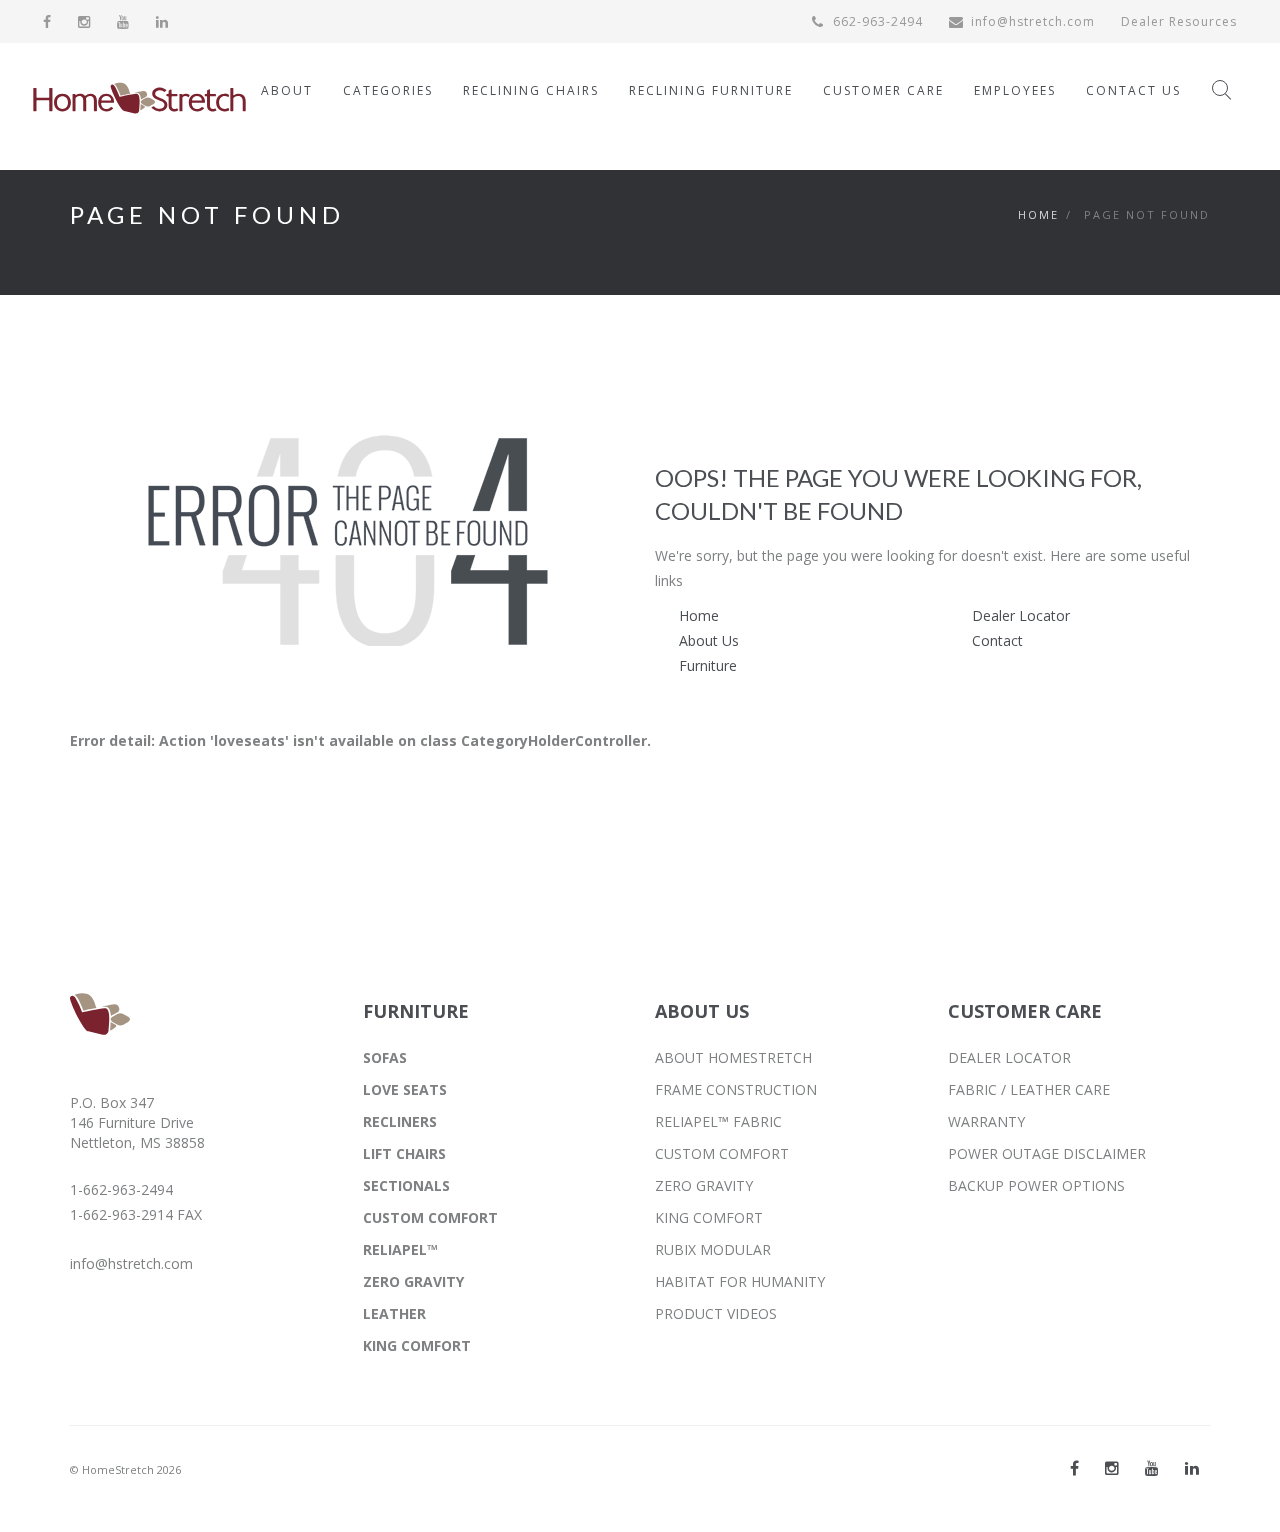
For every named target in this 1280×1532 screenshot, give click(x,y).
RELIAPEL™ (400, 1249)
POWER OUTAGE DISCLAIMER (1047, 1153)
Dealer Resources (1179, 21)
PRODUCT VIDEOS (716, 1313)
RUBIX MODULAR (713, 1249)
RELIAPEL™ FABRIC (718, 1121)
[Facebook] (47, 21)
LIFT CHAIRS (404, 1153)
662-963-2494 (876, 21)
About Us (709, 640)
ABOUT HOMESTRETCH (733, 1057)
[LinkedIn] (162, 21)
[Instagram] (84, 21)
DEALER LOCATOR (1009, 1057)
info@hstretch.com (1033, 21)
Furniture (708, 665)
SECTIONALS (406, 1185)
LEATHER (394, 1313)
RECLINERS (400, 1121)
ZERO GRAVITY (413, 1281)
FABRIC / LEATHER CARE (1029, 1089)
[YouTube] (123, 21)
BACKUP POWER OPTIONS (1036, 1185)
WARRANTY (986, 1121)
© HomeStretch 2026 (125, 1469)
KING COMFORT (417, 1345)
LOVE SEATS (405, 1089)
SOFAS (385, 1057)
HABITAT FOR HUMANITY (740, 1281)
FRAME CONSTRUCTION (736, 1089)
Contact (997, 640)
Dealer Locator (1021, 615)
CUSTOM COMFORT (430, 1217)
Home (1038, 214)
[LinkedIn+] (1192, 1468)
